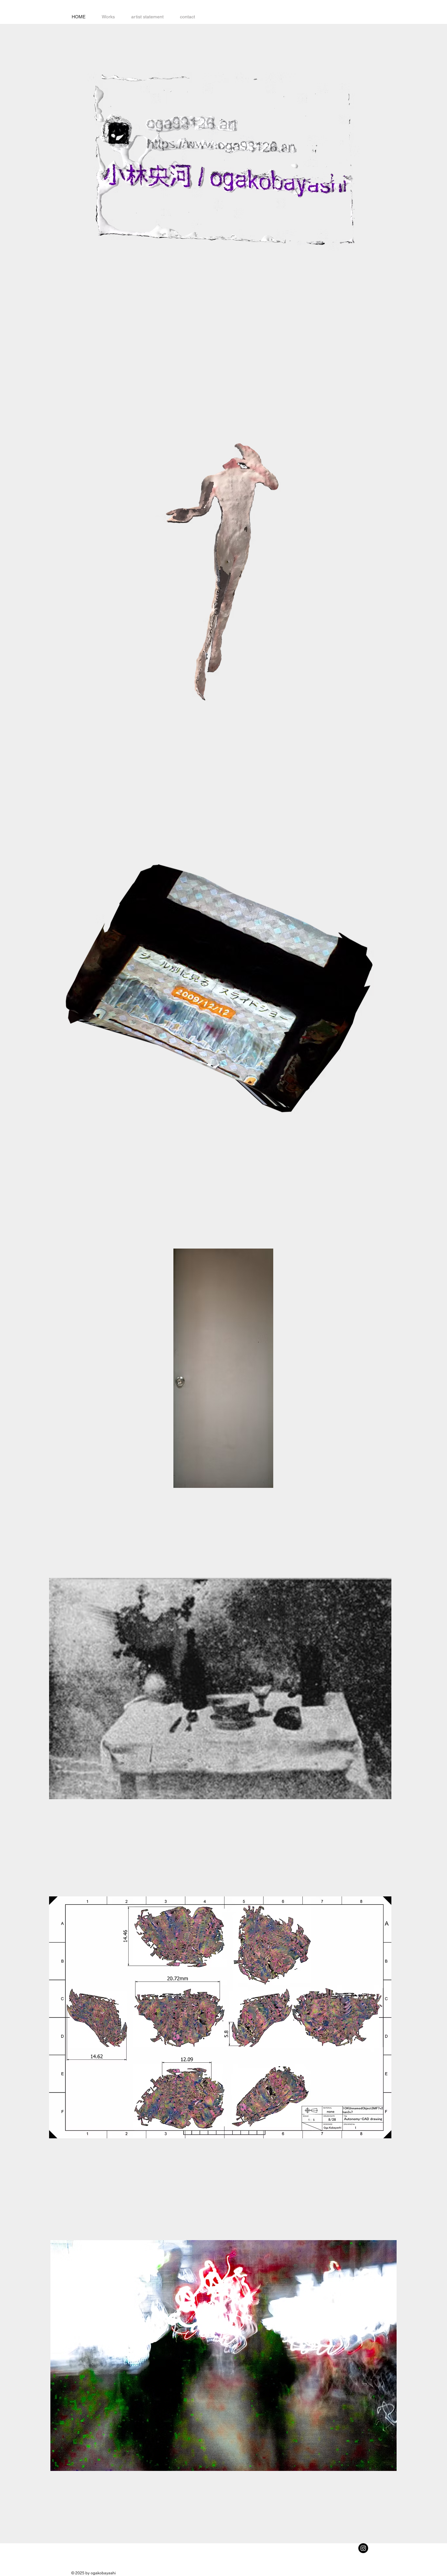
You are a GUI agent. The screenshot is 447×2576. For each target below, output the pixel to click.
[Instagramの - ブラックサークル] (363, 2548)
